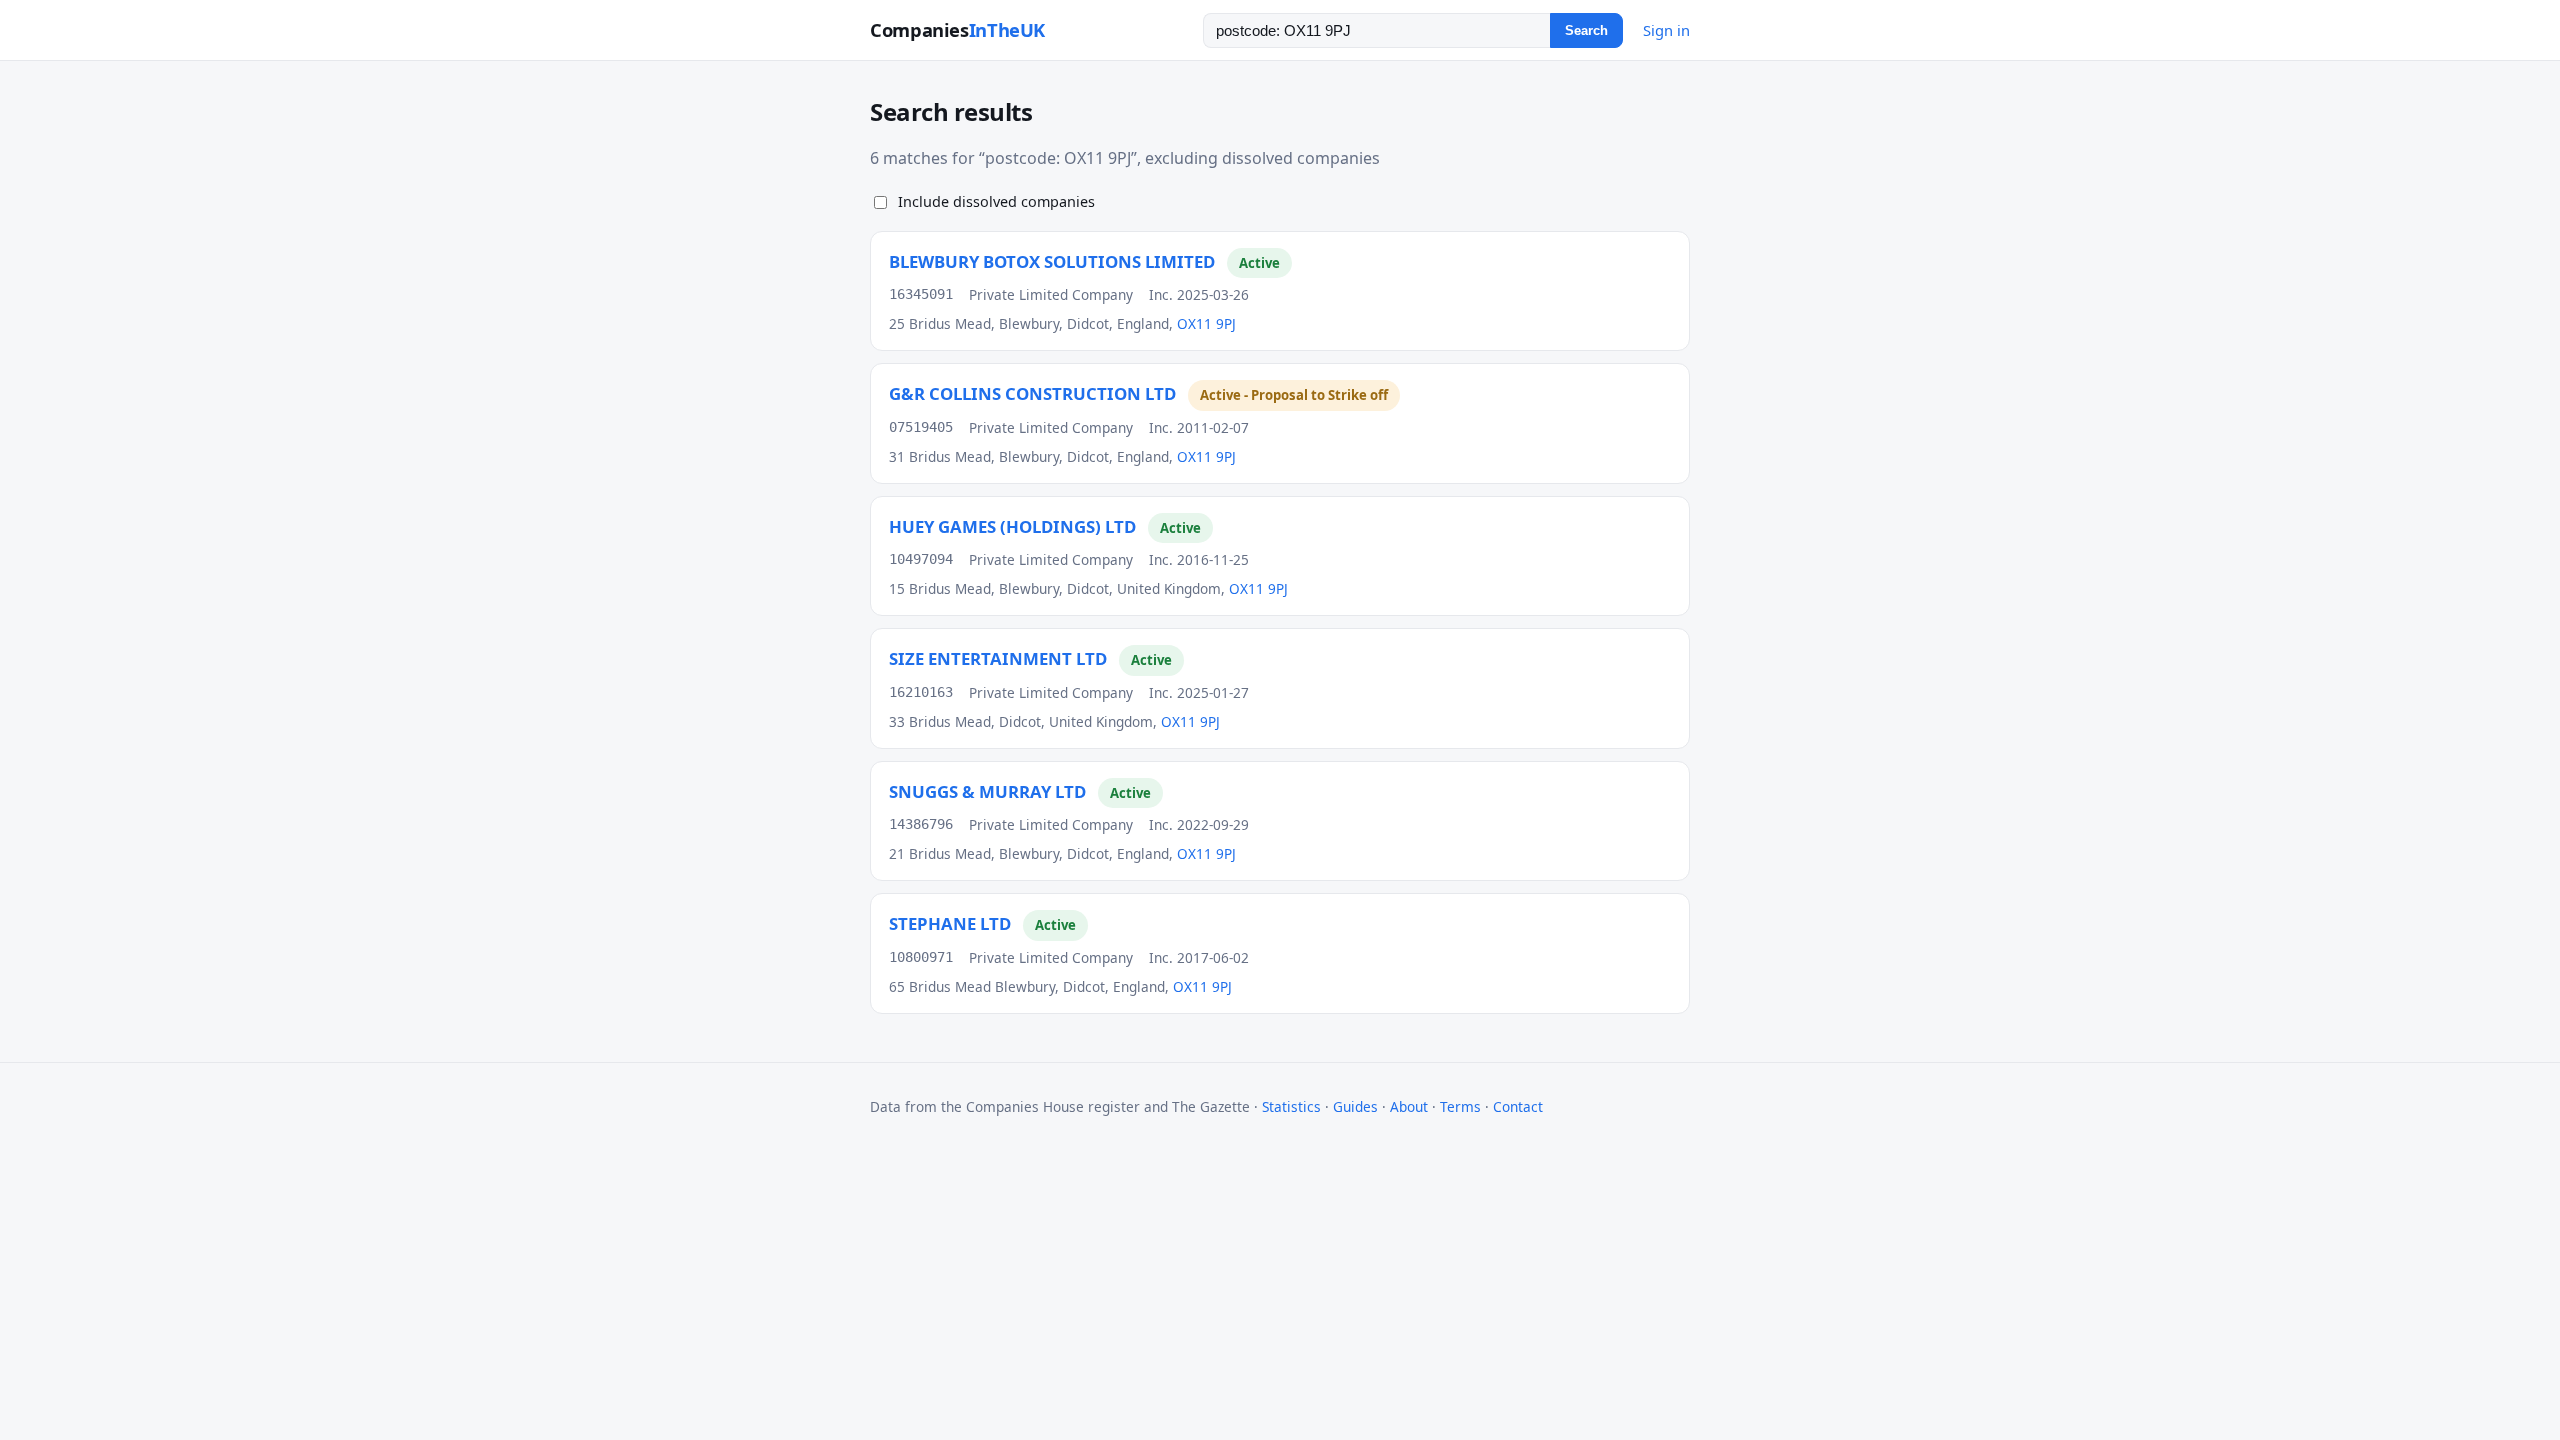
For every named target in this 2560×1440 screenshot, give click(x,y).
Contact (1518, 1106)
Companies (957, 29)
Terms (1460, 1106)
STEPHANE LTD (950, 923)
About (1409, 1106)
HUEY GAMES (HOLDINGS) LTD (1012, 526)
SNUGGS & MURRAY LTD (987, 791)
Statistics (1291, 1106)
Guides (1355, 1106)
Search (1586, 30)
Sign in (1666, 30)
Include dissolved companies (996, 201)
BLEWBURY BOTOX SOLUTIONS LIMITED (1052, 261)
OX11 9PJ (1206, 323)
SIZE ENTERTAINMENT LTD (998, 658)
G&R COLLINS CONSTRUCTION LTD (1032, 393)
